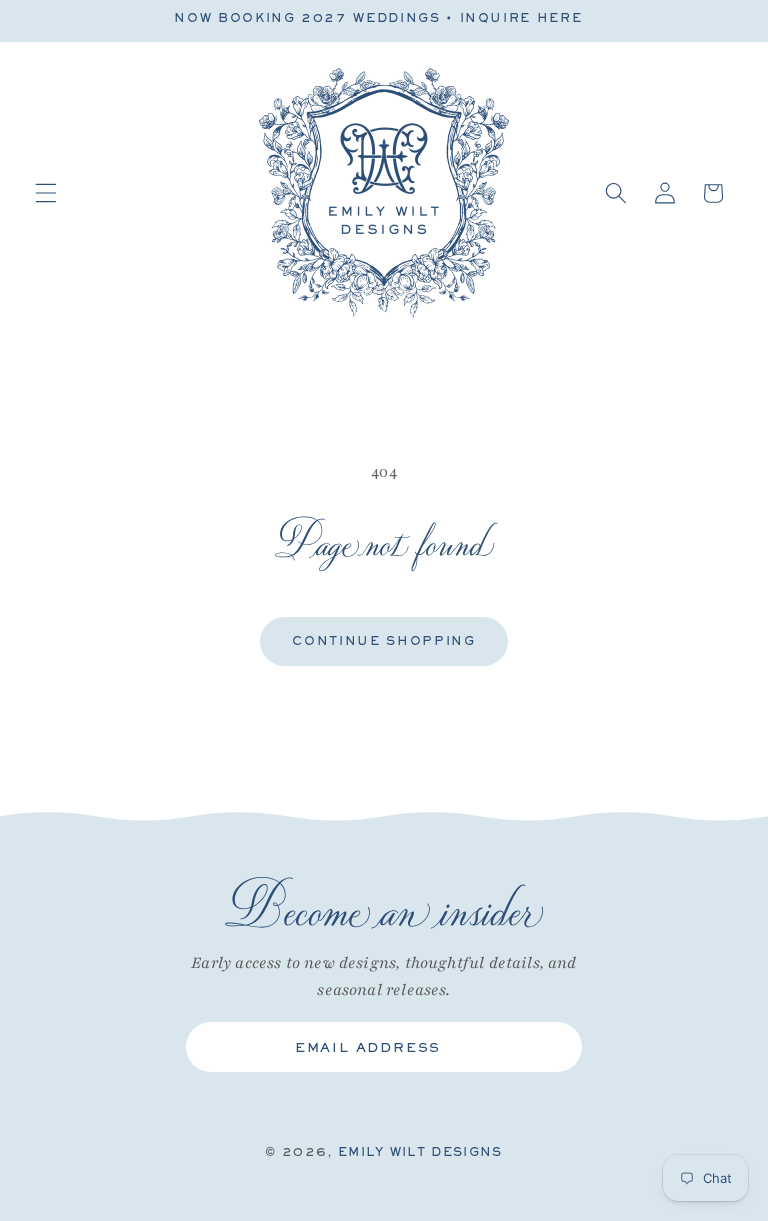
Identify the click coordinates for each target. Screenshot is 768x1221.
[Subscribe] (551, 1047)
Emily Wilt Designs (420, 1152)
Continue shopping (383, 641)
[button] (46, 193)
